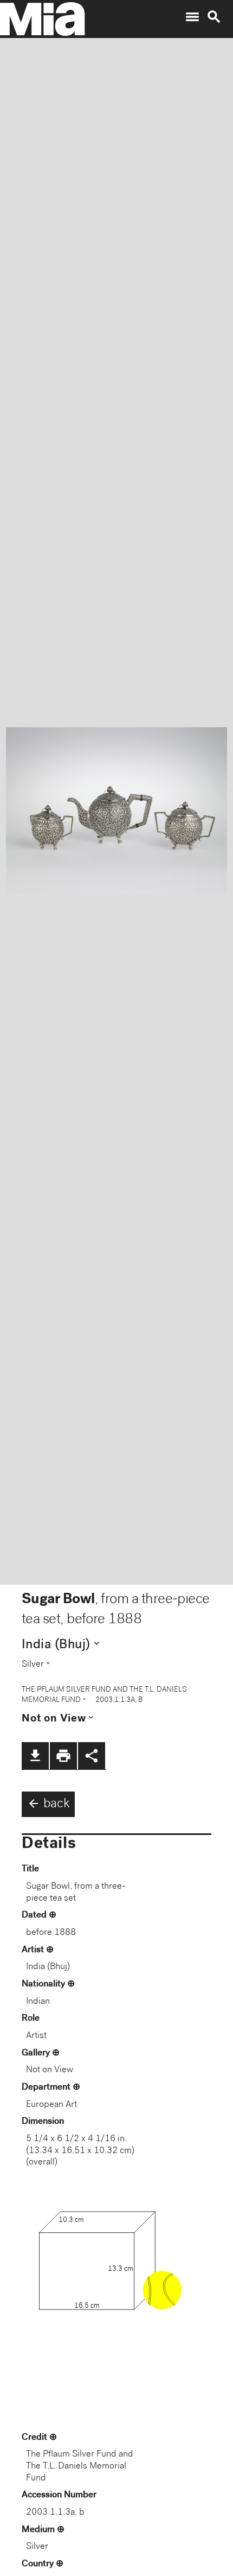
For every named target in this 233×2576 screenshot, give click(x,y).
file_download (35, 1756)
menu (192, 17)
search (214, 17)
